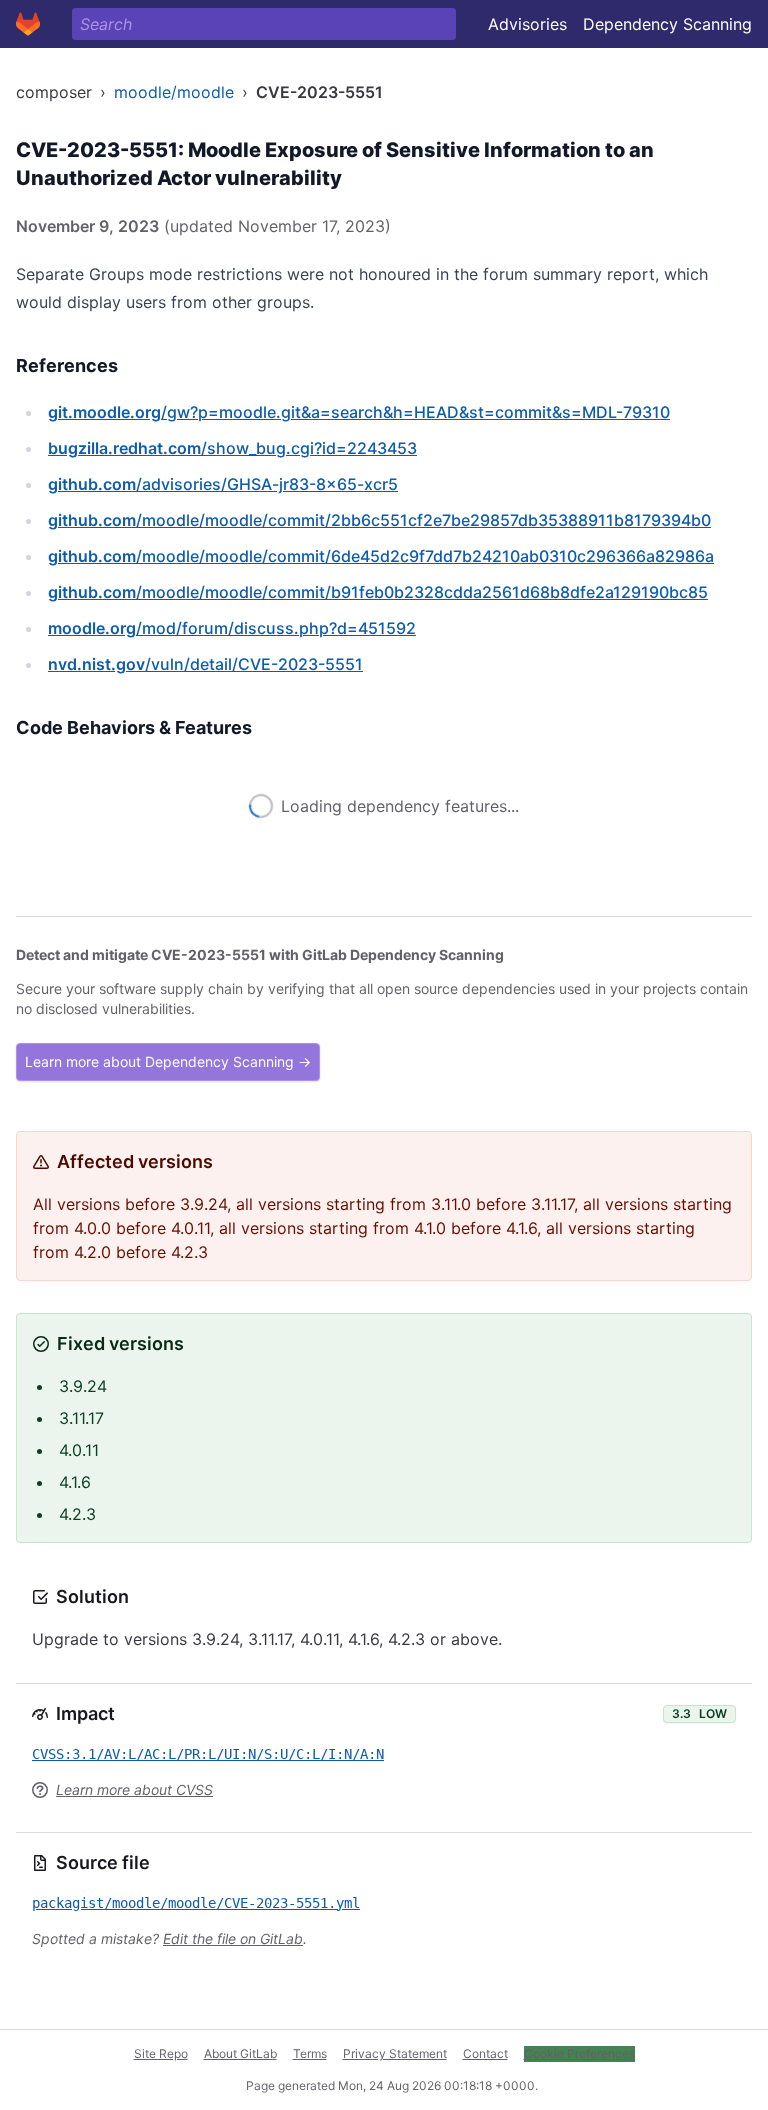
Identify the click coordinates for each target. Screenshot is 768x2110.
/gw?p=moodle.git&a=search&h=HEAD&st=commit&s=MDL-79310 (359, 412)
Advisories (527, 24)
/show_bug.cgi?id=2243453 (232, 448)
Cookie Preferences (579, 2053)
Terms (310, 2053)
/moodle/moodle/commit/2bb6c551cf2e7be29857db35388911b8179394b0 (379, 520)
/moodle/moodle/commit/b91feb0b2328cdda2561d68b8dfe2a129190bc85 (378, 592)
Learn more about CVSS (134, 1789)
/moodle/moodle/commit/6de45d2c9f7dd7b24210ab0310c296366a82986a (381, 556)
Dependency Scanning (667, 24)
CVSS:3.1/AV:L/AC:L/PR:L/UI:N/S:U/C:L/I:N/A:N (208, 1754)
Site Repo (161, 2053)
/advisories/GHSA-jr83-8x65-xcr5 (223, 484)
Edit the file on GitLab (233, 1938)
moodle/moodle (174, 92)
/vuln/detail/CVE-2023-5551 (205, 664)
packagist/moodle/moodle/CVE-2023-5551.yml (196, 1903)
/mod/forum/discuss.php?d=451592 (232, 628)
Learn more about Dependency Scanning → (168, 1061)
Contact (485, 2053)
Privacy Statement (395, 2053)
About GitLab (240, 2053)
